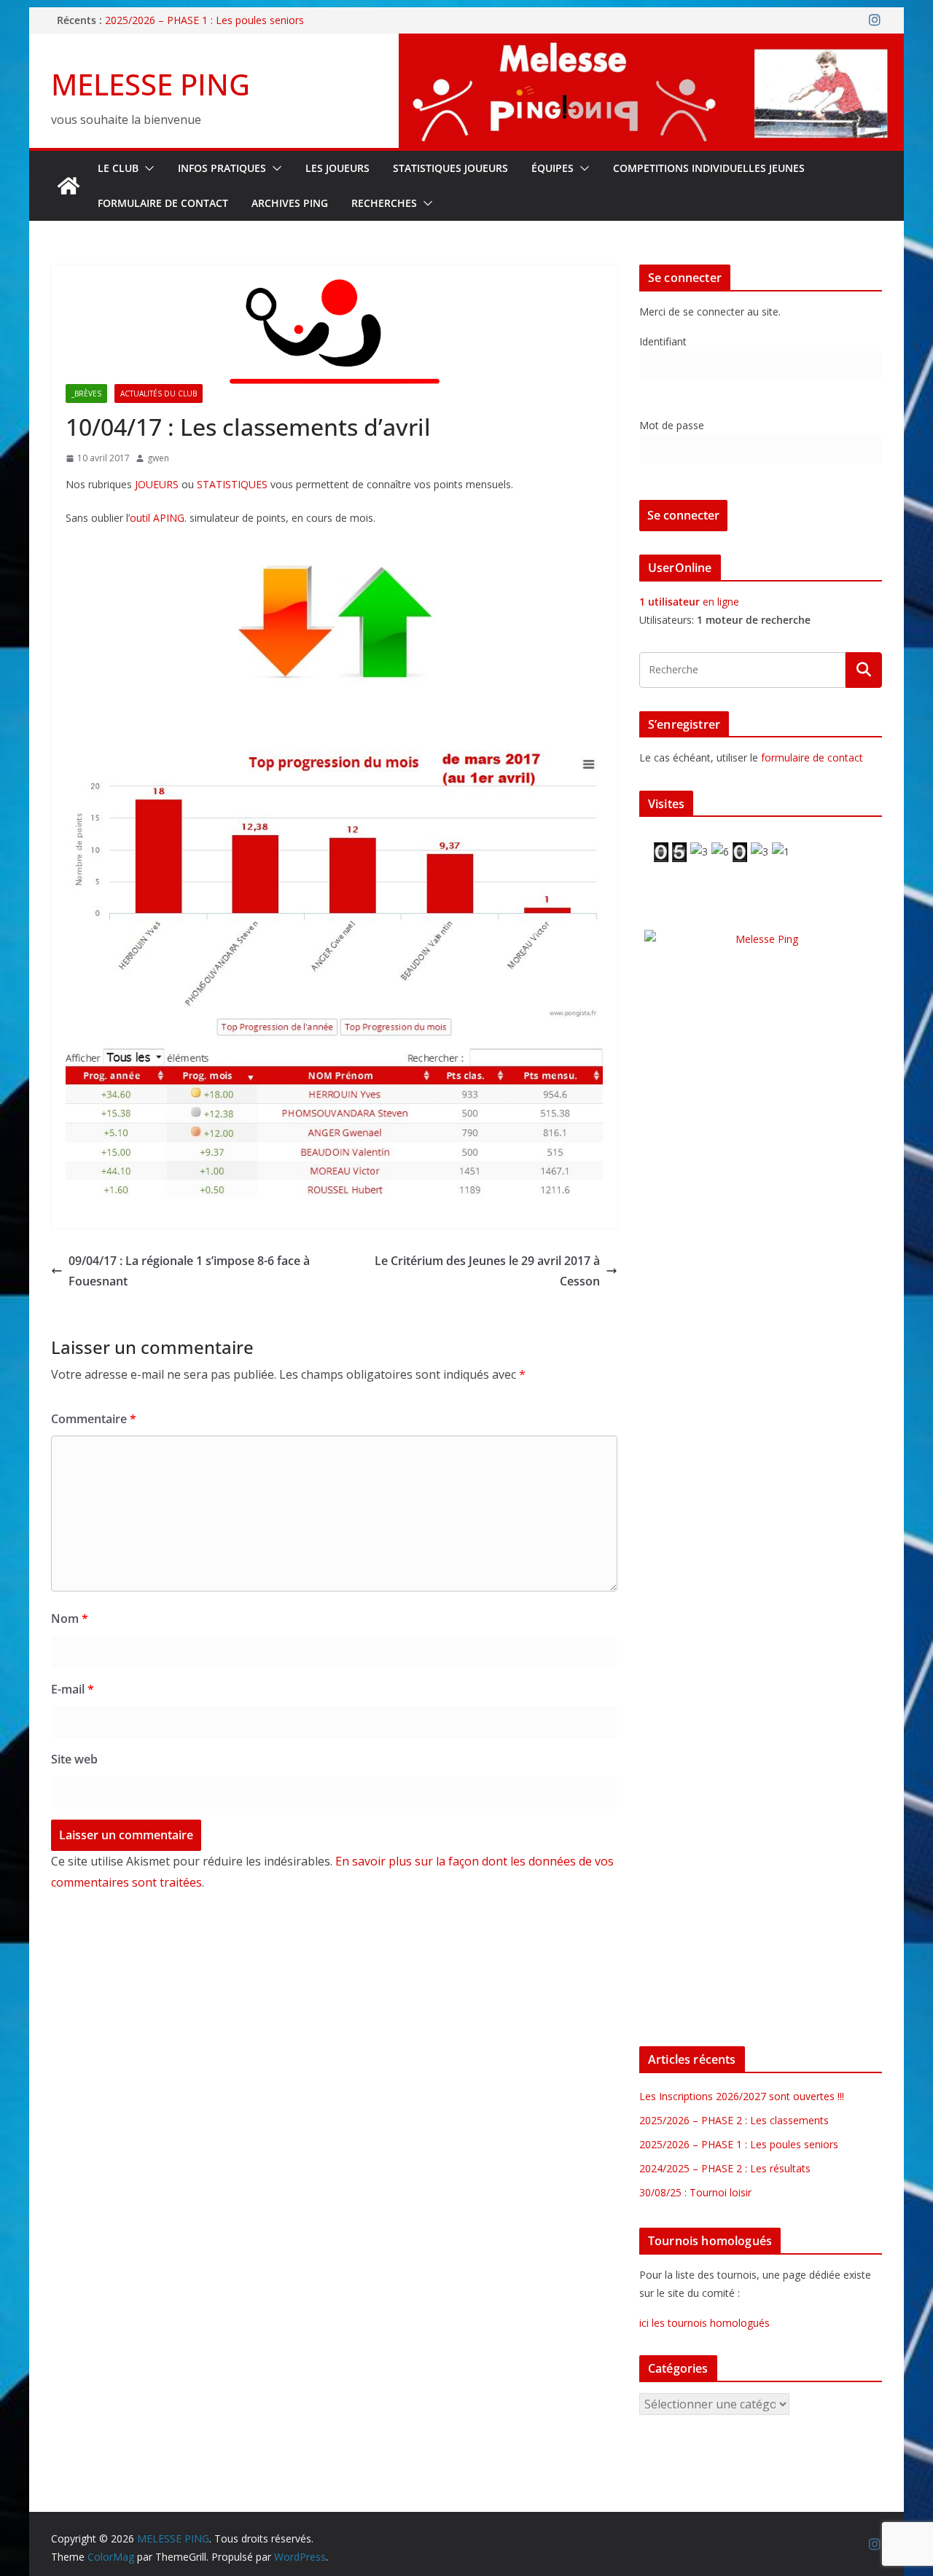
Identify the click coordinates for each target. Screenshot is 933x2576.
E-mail (73, 1689)
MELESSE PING (151, 84)
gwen (158, 458)
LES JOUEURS (337, 168)
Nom (70, 1618)
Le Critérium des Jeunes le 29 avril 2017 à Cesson (487, 1271)
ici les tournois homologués (704, 2323)
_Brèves (86, 394)
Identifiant (663, 341)
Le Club (118, 168)
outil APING (157, 518)
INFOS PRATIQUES (222, 168)
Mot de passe (672, 425)
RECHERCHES (384, 203)
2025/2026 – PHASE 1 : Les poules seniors (204, 20)
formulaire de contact (812, 757)
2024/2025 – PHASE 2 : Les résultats (725, 2168)
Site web (74, 1759)
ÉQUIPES (553, 168)
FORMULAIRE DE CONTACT (163, 203)
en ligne (689, 602)
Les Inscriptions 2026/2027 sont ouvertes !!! (742, 2096)
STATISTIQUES (232, 484)
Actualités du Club (159, 394)
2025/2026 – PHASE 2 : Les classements (734, 2120)
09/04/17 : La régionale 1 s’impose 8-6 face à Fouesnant (189, 1271)
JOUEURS (157, 484)
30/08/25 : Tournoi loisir (695, 2192)
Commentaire (94, 1419)
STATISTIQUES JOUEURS (450, 168)
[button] (147, 168)
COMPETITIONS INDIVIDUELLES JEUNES (709, 168)
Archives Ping (290, 203)
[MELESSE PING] (69, 186)
